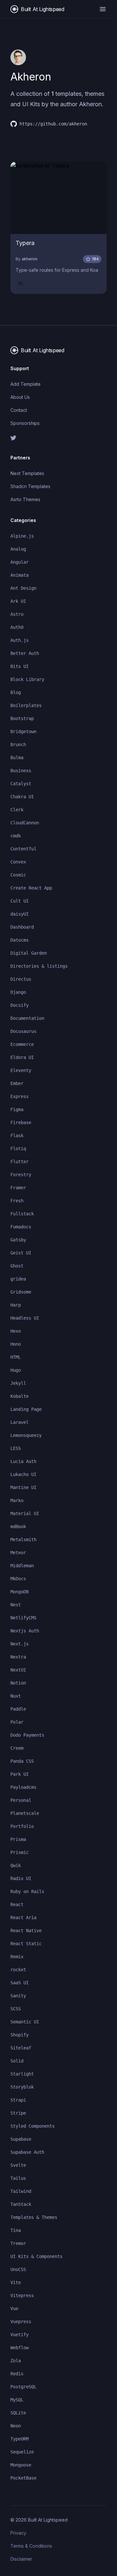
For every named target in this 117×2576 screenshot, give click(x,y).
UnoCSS (18, 2269)
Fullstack (22, 1214)
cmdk (16, 836)
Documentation (27, 1018)
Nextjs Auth (25, 1631)
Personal (21, 1800)
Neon (16, 2426)
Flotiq (18, 1149)
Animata (19, 575)
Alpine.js (22, 536)
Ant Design (23, 588)
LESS (16, 1448)
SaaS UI (19, 1983)
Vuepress (21, 2322)
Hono (16, 1344)
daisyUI (19, 914)
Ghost (17, 1266)
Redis (17, 2374)
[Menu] (103, 9)
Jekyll (18, 1383)
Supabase (21, 2139)
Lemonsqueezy (26, 1435)
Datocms (19, 940)
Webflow (19, 2348)
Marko (17, 1500)
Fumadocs (21, 1227)
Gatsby (18, 1240)
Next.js (19, 1644)
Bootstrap (22, 718)
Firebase (21, 1122)
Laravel (19, 1422)
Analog (18, 549)
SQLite (18, 2413)
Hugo (16, 1370)
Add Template (26, 384)
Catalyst (21, 784)
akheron (30, 259)
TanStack (21, 2204)
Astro (17, 614)
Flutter (19, 1162)
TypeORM (19, 2439)
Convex (18, 862)
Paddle (18, 1709)
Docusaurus (23, 1031)
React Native (26, 1931)
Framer (18, 1188)
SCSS (16, 2009)
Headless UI (25, 1318)
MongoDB (19, 1592)
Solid (17, 2061)
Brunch (18, 745)
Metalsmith (23, 1540)
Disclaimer (21, 2559)
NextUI (18, 1670)
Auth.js (19, 640)
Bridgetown (23, 731)
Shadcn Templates (30, 486)
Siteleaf (21, 2048)
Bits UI (19, 666)
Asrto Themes (25, 499)
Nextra (18, 1657)
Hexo (16, 1331)
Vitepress (22, 2295)
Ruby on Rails (27, 1891)
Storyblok (22, 2087)
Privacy (18, 2533)
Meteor (18, 1553)
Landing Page (26, 1409)
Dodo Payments (27, 1735)
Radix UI (21, 1878)
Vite (16, 2282)
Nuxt (16, 1696)
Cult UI (19, 901)
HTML (16, 1357)
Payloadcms (23, 1787)
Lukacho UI (23, 1474)
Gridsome (21, 1292)
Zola (16, 2361)
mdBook (18, 1527)
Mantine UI (23, 1487)
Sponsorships (25, 423)
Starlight (22, 2074)
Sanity (18, 1996)
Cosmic (18, 875)
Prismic (19, 1852)
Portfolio (22, 1826)
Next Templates (27, 473)
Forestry (21, 1175)
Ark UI (18, 601)
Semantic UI (25, 2022)
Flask (17, 1136)
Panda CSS (22, 1761)
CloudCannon (25, 823)
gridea (18, 1279)
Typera (25, 243)
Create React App (31, 888)
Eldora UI (22, 1057)
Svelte (18, 2165)
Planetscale (25, 1813)
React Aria (23, 1918)
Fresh (17, 1201)
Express (19, 1096)
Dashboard (22, 927)
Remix (17, 1957)
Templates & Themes (34, 2217)
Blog (16, 692)
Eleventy (21, 1070)
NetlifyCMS (23, 1618)
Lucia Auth (23, 1461)
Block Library (27, 679)
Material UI (25, 1513)
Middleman (22, 1566)
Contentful (23, 849)
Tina (16, 2230)
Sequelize (22, 2452)
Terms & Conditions (31, 2546)
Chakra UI (22, 797)
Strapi (18, 2100)
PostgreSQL (23, 2387)
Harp (16, 1305)
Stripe (18, 2113)
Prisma (18, 1839)
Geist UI (21, 1253)
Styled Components (32, 2126)
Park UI (19, 1774)
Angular (19, 562)
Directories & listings (39, 966)
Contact (19, 410)
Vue (14, 2308)
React (17, 1904)
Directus (21, 979)
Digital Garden (29, 953)
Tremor (18, 2243)
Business (21, 771)
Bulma (17, 758)
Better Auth (25, 653)
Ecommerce (22, 1044)
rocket (18, 1970)
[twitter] (58, 438)
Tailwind (21, 2191)
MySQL (17, 2400)
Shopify (19, 2035)
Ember (17, 1083)
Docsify (19, 1005)
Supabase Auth (27, 2152)
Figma (17, 1109)
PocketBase (23, 2478)
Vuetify (19, 2335)
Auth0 (17, 627)
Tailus (18, 2178)
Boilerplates (26, 705)
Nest (16, 1605)
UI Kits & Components (36, 2256)
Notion (18, 1683)
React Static (26, 1944)
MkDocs (18, 1579)
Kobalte (19, 1396)
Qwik (16, 1865)
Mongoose (21, 2465)
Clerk (17, 810)
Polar (17, 1722)
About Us (20, 397)
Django (18, 992)
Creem (17, 1748)
